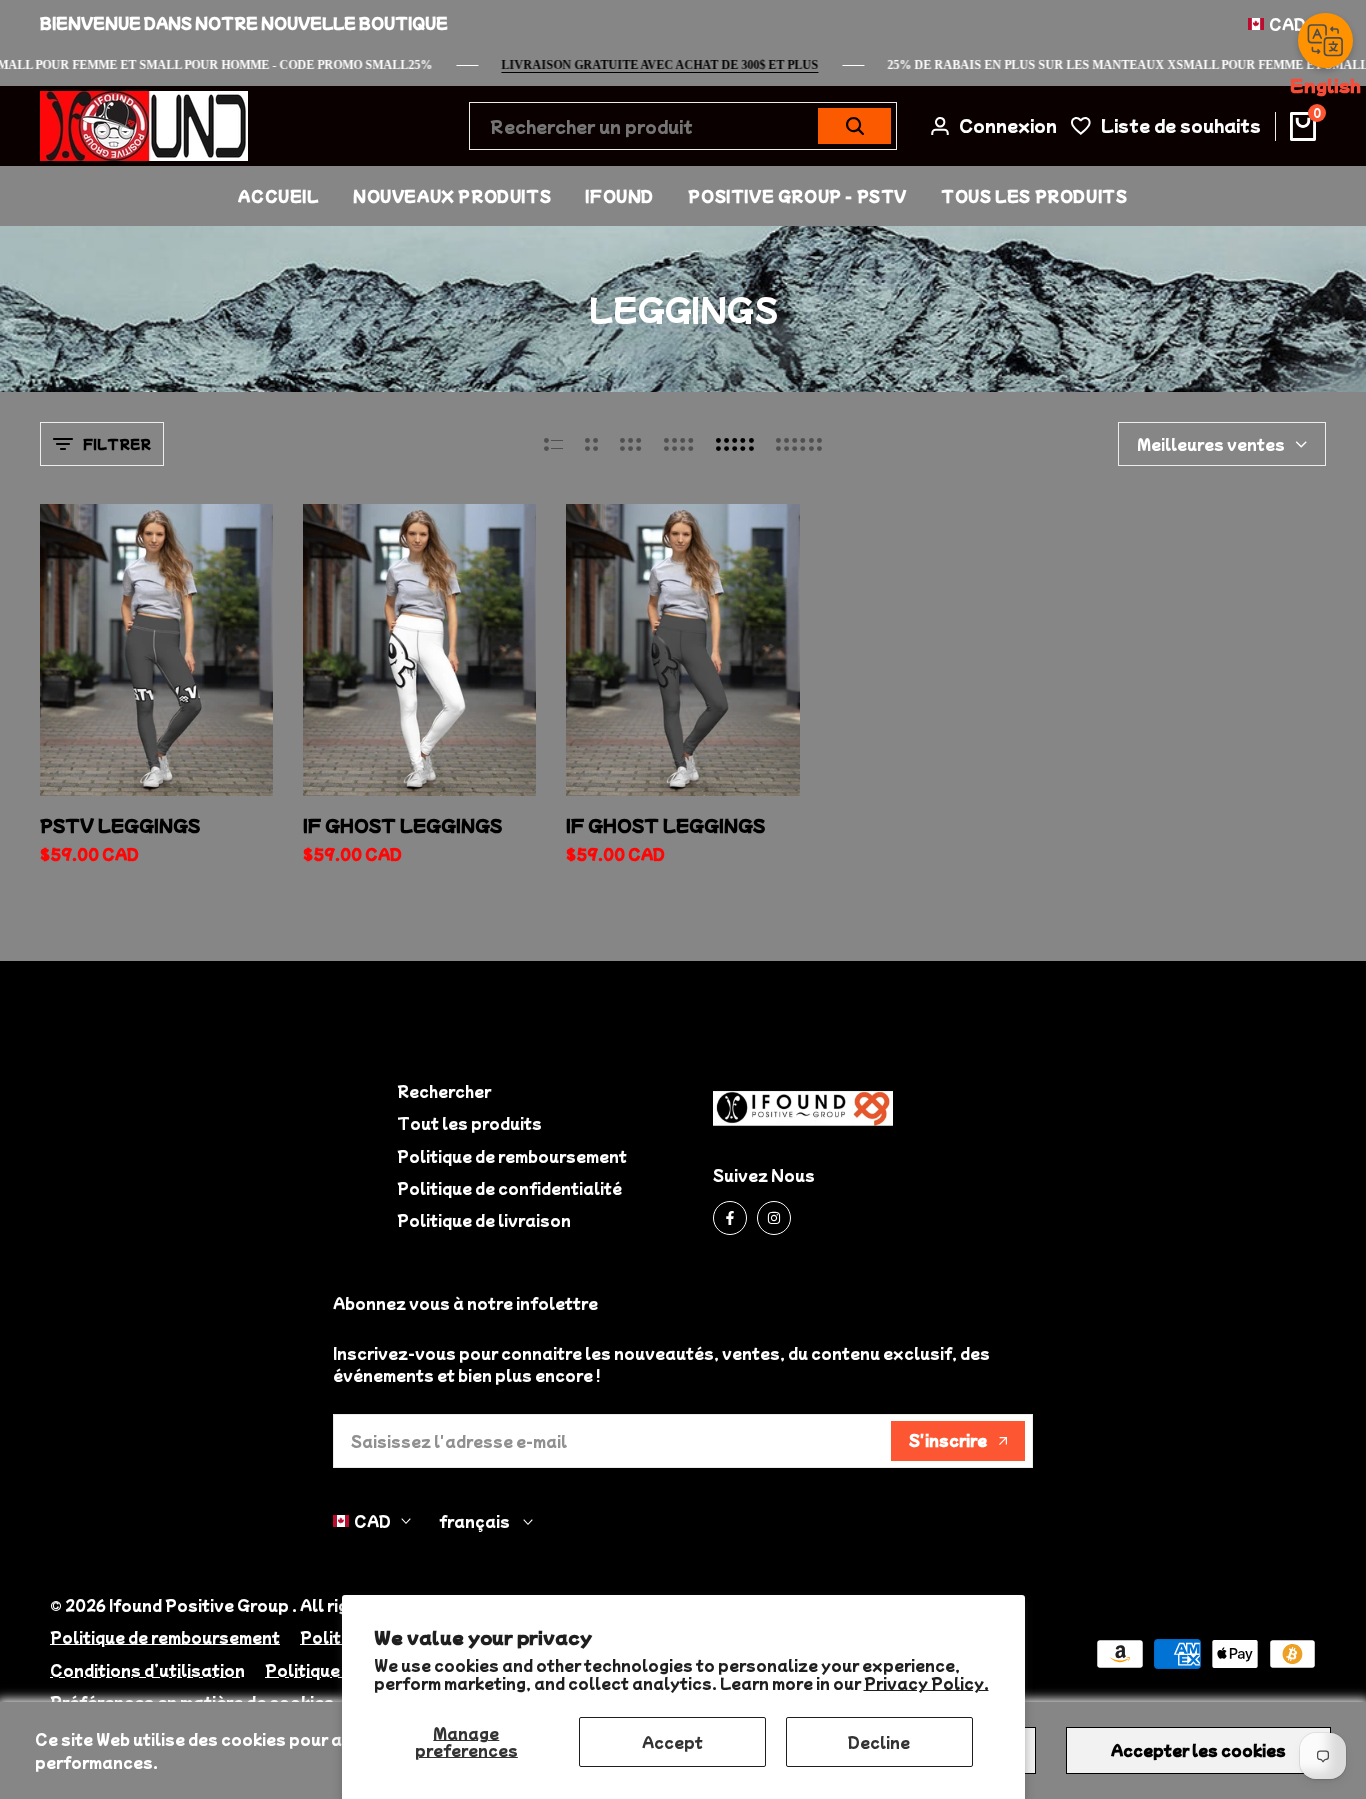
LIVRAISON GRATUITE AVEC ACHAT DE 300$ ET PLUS (680, 65)
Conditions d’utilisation (147, 1670)
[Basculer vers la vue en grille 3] (631, 444)
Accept (672, 1742)
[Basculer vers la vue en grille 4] (679, 444)
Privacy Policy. (926, 1683)
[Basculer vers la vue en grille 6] (799, 444)
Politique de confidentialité (509, 1188)
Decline (879, 1742)
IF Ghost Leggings (665, 825)
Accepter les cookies (1198, 1750)
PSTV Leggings (120, 825)
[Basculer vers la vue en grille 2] (591, 444)
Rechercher (444, 1091)
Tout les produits (469, 1123)
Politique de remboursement (512, 1156)
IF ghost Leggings (402, 825)
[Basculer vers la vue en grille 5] (735, 444)
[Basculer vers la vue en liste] (553, 444)
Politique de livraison (484, 1220)
